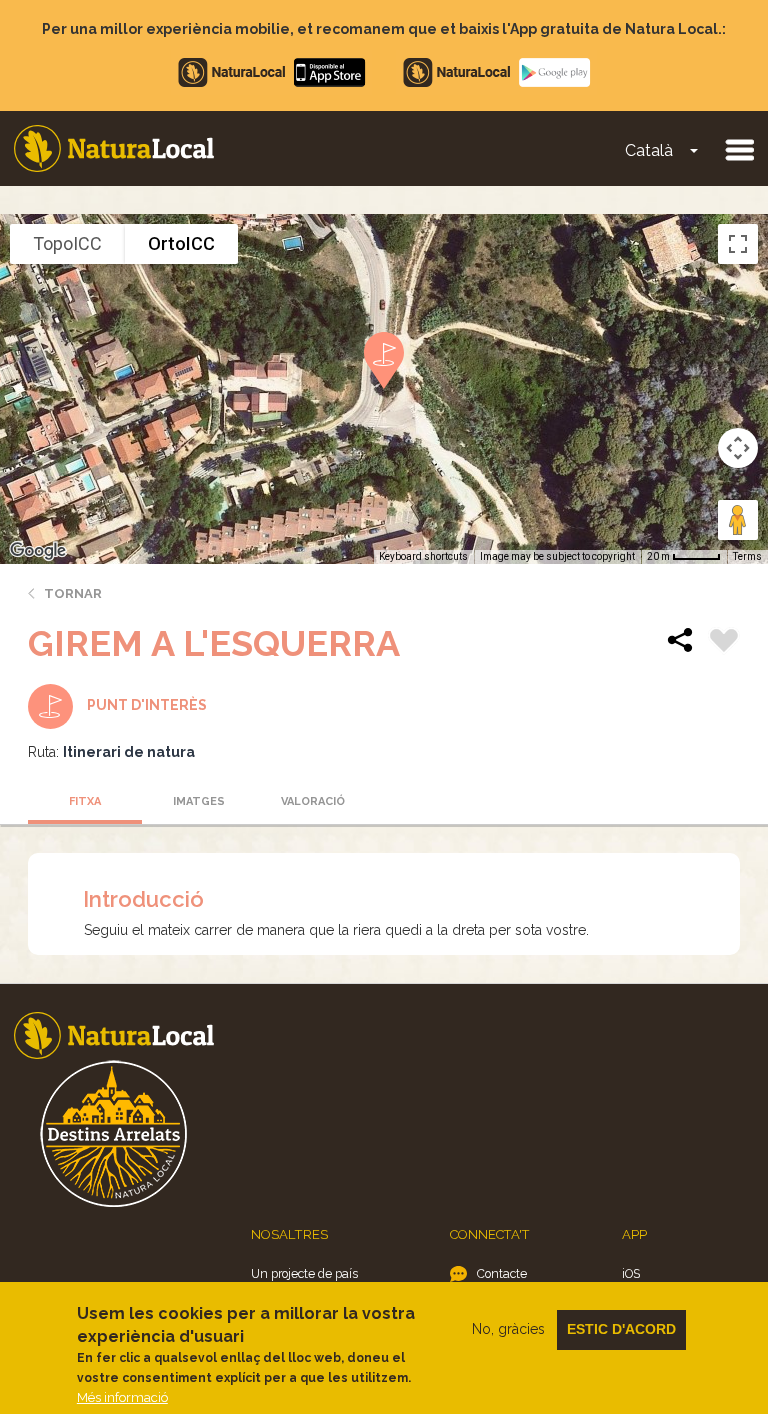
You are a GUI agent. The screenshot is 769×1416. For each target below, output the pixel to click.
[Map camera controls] (738, 448)
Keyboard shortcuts (423, 556)
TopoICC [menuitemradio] (67, 243)
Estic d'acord (621, 1329)
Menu (739, 149)
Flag (724, 643)
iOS (631, 1273)
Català (649, 150)
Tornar (73, 593)
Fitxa (85, 801)
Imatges (199, 801)
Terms (747, 556)
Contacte (502, 1273)
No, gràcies (508, 1329)
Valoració (313, 801)
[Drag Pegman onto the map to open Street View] (738, 520)
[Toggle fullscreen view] (738, 244)
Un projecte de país (304, 1273)
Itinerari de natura (129, 752)
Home (114, 148)
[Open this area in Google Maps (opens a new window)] (38, 551)
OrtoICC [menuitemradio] (181, 243)
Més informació (122, 1397)
